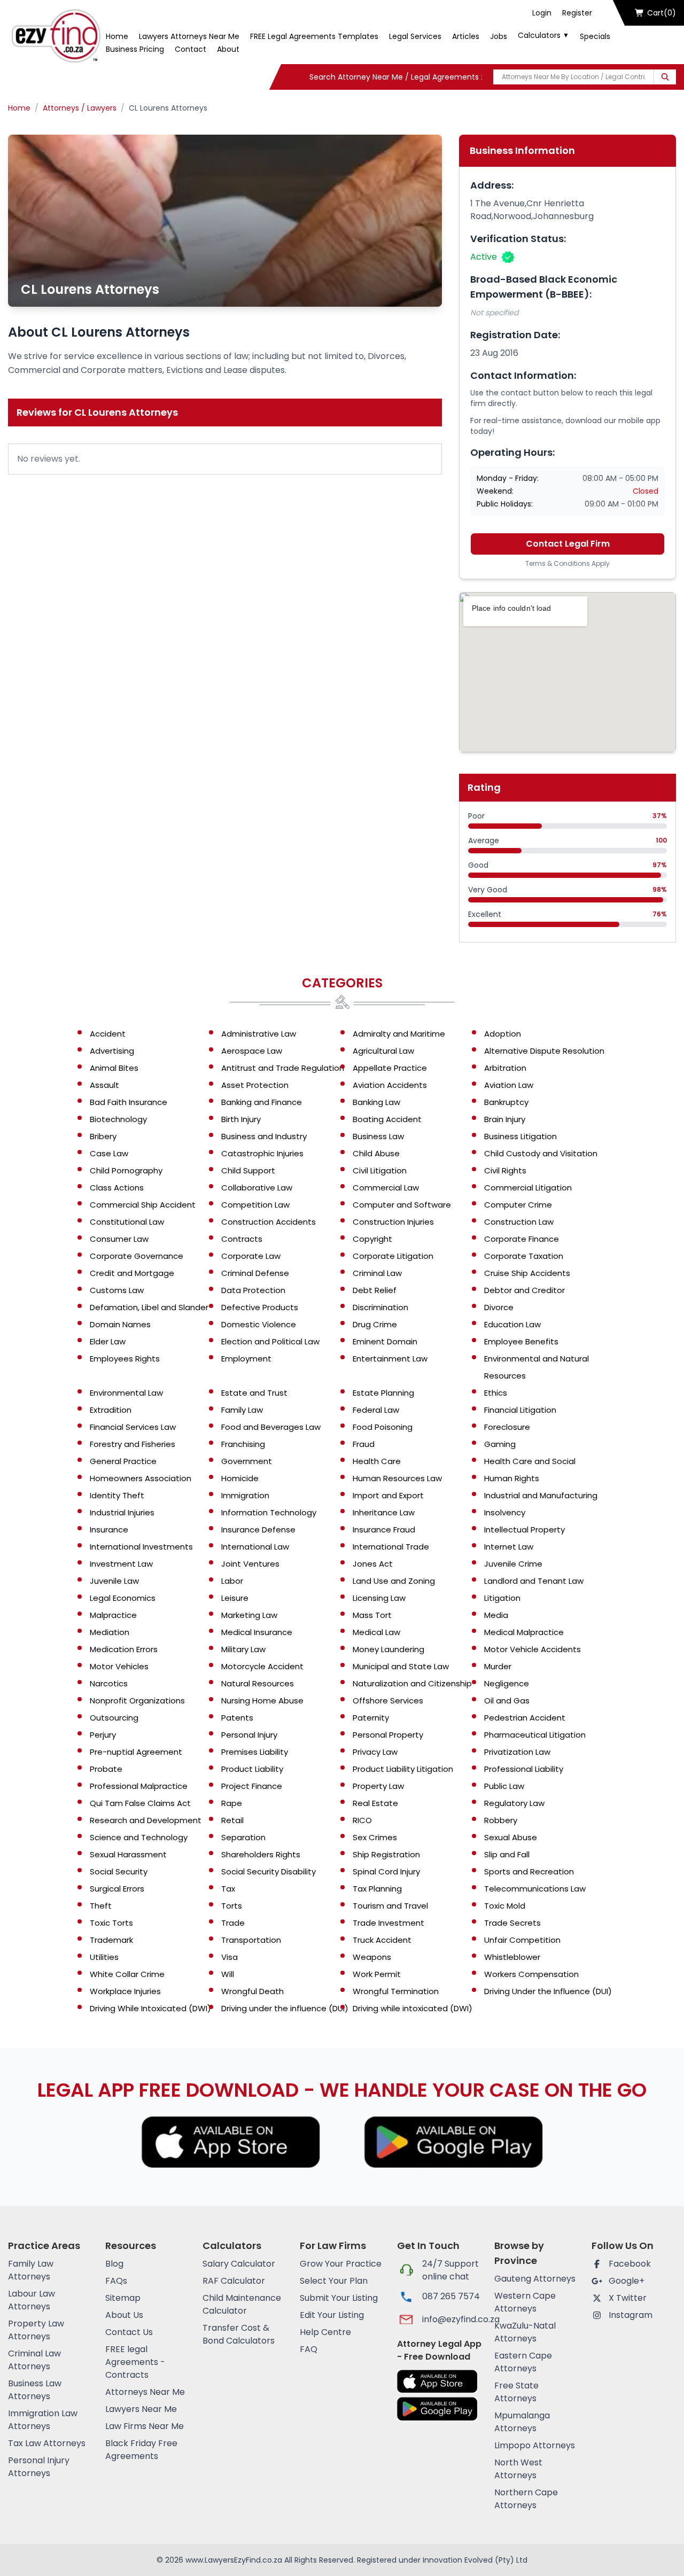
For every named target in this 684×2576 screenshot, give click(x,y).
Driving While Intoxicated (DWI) (150, 2008)
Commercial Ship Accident (143, 1205)
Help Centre (325, 2332)
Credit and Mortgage (132, 1273)
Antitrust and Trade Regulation (283, 1068)
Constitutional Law (127, 1222)
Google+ (627, 2281)
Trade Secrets (512, 1923)
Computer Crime (518, 1205)
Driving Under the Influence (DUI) (548, 1991)
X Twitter (628, 2298)
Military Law (243, 1649)
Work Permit (377, 1974)
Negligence (507, 1683)
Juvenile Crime (513, 1564)
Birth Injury (241, 1119)
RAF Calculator (234, 2281)
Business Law (378, 1136)
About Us (124, 2315)
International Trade (391, 1547)
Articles (466, 36)
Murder (498, 1666)
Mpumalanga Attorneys (522, 2422)
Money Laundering (388, 1649)
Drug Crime (375, 1324)
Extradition (111, 1410)
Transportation (251, 1940)
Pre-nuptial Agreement (136, 1752)
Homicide (240, 1478)
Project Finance (252, 1786)
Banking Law (376, 1102)
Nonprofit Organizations (137, 1701)
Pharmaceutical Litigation (535, 1735)
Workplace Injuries (125, 1991)
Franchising (243, 1444)
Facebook (630, 2264)
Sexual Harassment (128, 1854)
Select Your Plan (334, 2281)
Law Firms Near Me (145, 2426)
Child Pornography (126, 1170)
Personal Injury (249, 1735)
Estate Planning (383, 1393)
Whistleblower (512, 1957)
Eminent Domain (385, 1341)
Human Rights (512, 1478)
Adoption (503, 1034)
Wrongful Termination (396, 1991)
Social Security (119, 1871)
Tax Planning (377, 1889)
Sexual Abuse (511, 1837)
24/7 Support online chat (450, 2270)
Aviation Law (509, 1085)
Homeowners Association (141, 1478)
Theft (101, 1906)
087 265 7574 (451, 2296)
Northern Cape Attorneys (526, 2499)
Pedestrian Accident (525, 1718)
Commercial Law (386, 1188)
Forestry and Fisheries (133, 1444)
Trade (233, 1923)
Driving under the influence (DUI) (285, 2008)
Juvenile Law (114, 1581)
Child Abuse (376, 1153)
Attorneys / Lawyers (80, 108)
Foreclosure (507, 1427)
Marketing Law (249, 1615)
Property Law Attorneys (36, 2330)
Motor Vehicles (119, 1666)
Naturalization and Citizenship (412, 1683)
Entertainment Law (390, 1359)
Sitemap (123, 2298)
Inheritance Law (384, 1512)
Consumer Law (119, 1239)
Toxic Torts (111, 1923)
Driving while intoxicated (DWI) (413, 2008)
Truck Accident (382, 1940)
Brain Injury (505, 1119)
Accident (108, 1034)
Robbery (501, 1820)
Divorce (499, 1307)
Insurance (109, 1530)
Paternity (371, 1718)
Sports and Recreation (529, 1871)
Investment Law (121, 1564)
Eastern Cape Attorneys (523, 2362)
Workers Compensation (531, 1974)
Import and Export (388, 1495)
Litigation (502, 1598)
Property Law (378, 1786)
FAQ (309, 2349)
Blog (114, 2264)
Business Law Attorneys (35, 2390)
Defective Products (260, 1307)
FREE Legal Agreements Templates (314, 36)
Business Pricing (135, 49)
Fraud (364, 1444)
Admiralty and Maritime (399, 1034)
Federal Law (376, 1410)
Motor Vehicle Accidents (533, 1649)
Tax (228, 1889)
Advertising (112, 1051)
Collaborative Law (257, 1188)
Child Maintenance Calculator (242, 2304)
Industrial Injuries (122, 1512)
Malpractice (113, 1615)
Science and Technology (139, 1837)
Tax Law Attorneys (47, 2443)
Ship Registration (386, 1854)
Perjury (103, 1735)
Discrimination (380, 1307)
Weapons (372, 1957)
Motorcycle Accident (262, 1666)
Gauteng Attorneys (535, 2279)
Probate (106, 1769)
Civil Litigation (380, 1170)
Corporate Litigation (393, 1256)
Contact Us (129, 2332)
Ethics (496, 1393)
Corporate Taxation (524, 1256)
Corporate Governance (137, 1256)
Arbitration (505, 1068)
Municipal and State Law (401, 1666)
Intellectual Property (524, 1530)
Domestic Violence (259, 1324)
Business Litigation (520, 1136)
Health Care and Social (530, 1461)
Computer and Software (402, 1205)
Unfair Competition (522, 1940)
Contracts (242, 1239)
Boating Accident (387, 1119)
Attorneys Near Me (145, 2392)
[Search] (665, 77)
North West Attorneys (518, 2469)
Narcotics (109, 1683)
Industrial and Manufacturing (541, 1495)
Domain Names (120, 1324)
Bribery (103, 1136)
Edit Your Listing (332, 2315)
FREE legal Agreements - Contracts (135, 2362)
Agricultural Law (383, 1051)
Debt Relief (375, 1290)
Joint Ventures (250, 1564)
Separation (243, 1837)
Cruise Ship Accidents (527, 1273)
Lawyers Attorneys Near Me (189, 36)
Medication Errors (124, 1649)
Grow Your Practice (341, 2264)
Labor (232, 1581)
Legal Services (415, 36)
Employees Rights (125, 1359)
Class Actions (117, 1188)
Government (247, 1461)
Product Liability (252, 1769)
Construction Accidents (269, 1222)
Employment (246, 1359)
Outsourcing (114, 1718)
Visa (230, 1957)
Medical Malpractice (524, 1632)
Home (117, 36)
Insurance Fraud (384, 1530)
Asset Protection (255, 1085)
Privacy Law (375, 1752)
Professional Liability (524, 1769)
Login (542, 13)
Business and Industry (264, 1136)
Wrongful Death (252, 1991)
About (228, 49)
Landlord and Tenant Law (534, 1581)
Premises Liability (255, 1752)
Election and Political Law (270, 1341)
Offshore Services (388, 1701)
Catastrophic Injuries (262, 1153)
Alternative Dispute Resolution (544, 1051)
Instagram (631, 2315)
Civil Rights (505, 1170)
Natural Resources (258, 1683)
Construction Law (519, 1222)
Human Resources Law (397, 1478)
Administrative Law (259, 1034)
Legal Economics (123, 1598)
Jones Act (373, 1564)
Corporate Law (251, 1256)
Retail (232, 1820)
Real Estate (375, 1803)
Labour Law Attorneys (32, 2300)
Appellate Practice (390, 1068)
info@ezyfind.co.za (452, 2319)
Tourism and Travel (390, 1906)
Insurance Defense (258, 1530)
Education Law (512, 1324)
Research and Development (146, 1820)
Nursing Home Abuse (262, 1701)
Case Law (109, 1153)
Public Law (504, 1786)
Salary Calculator (239, 2264)
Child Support (248, 1170)
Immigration (245, 1495)
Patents (237, 1718)
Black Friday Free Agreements (141, 2450)
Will (228, 1974)
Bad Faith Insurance (129, 1102)
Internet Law (509, 1547)
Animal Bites (114, 1068)
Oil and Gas (507, 1701)
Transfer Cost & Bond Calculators (239, 2334)
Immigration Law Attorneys (43, 2420)
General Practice (123, 1461)
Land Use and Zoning (394, 1581)
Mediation (110, 1632)
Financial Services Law (133, 1427)
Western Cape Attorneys (525, 2302)
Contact (191, 49)
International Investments (141, 1547)
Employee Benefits (521, 1341)
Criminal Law (377, 1273)
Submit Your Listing (339, 2298)
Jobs (499, 36)
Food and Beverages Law (271, 1427)
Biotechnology (118, 1119)
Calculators (543, 35)
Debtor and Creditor (524, 1290)
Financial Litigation (520, 1410)
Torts (232, 1906)
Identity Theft (117, 1495)
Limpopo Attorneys (535, 2445)
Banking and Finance (262, 1102)
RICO (362, 1820)
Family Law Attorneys (31, 2270)
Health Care (377, 1461)
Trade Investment (388, 1923)
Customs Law (117, 1290)
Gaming (500, 1444)
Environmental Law (126, 1393)
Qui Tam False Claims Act (140, 1803)
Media (496, 1615)
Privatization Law (517, 1752)
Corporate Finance (522, 1239)
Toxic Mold (505, 1906)
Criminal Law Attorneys (34, 2360)
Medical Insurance (257, 1632)
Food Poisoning (383, 1427)
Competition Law (255, 1205)
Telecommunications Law (535, 1889)
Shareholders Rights (261, 1854)
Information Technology (269, 1512)
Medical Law (376, 1632)
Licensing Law (379, 1598)
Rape (232, 1803)
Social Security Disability (269, 1871)
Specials (595, 36)
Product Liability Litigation (403, 1769)
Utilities (104, 1957)
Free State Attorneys (516, 2392)
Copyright (372, 1239)
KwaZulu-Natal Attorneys (525, 2332)
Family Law (242, 1410)
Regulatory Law (514, 1803)
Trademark (111, 1940)
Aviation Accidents (390, 1085)
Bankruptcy (506, 1102)
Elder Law (108, 1341)
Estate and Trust (254, 1393)
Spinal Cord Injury (386, 1871)
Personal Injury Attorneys (39, 2467)
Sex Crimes (375, 1837)
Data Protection (253, 1290)
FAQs (116, 2281)
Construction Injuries (393, 1222)
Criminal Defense (255, 1273)
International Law (255, 1547)
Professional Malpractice (139, 1786)
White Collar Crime (127, 1974)
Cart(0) (662, 13)
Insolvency (505, 1512)
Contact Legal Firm (568, 544)
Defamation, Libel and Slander (149, 1307)
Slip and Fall (507, 1854)
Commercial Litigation (528, 1188)
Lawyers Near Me (141, 2409)
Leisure (235, 1598)
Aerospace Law (252, 1051)
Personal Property (388, 1735)
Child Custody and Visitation (541, 1153)
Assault (104, 1085)
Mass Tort (372, 1615)
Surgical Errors (117, 1889)
